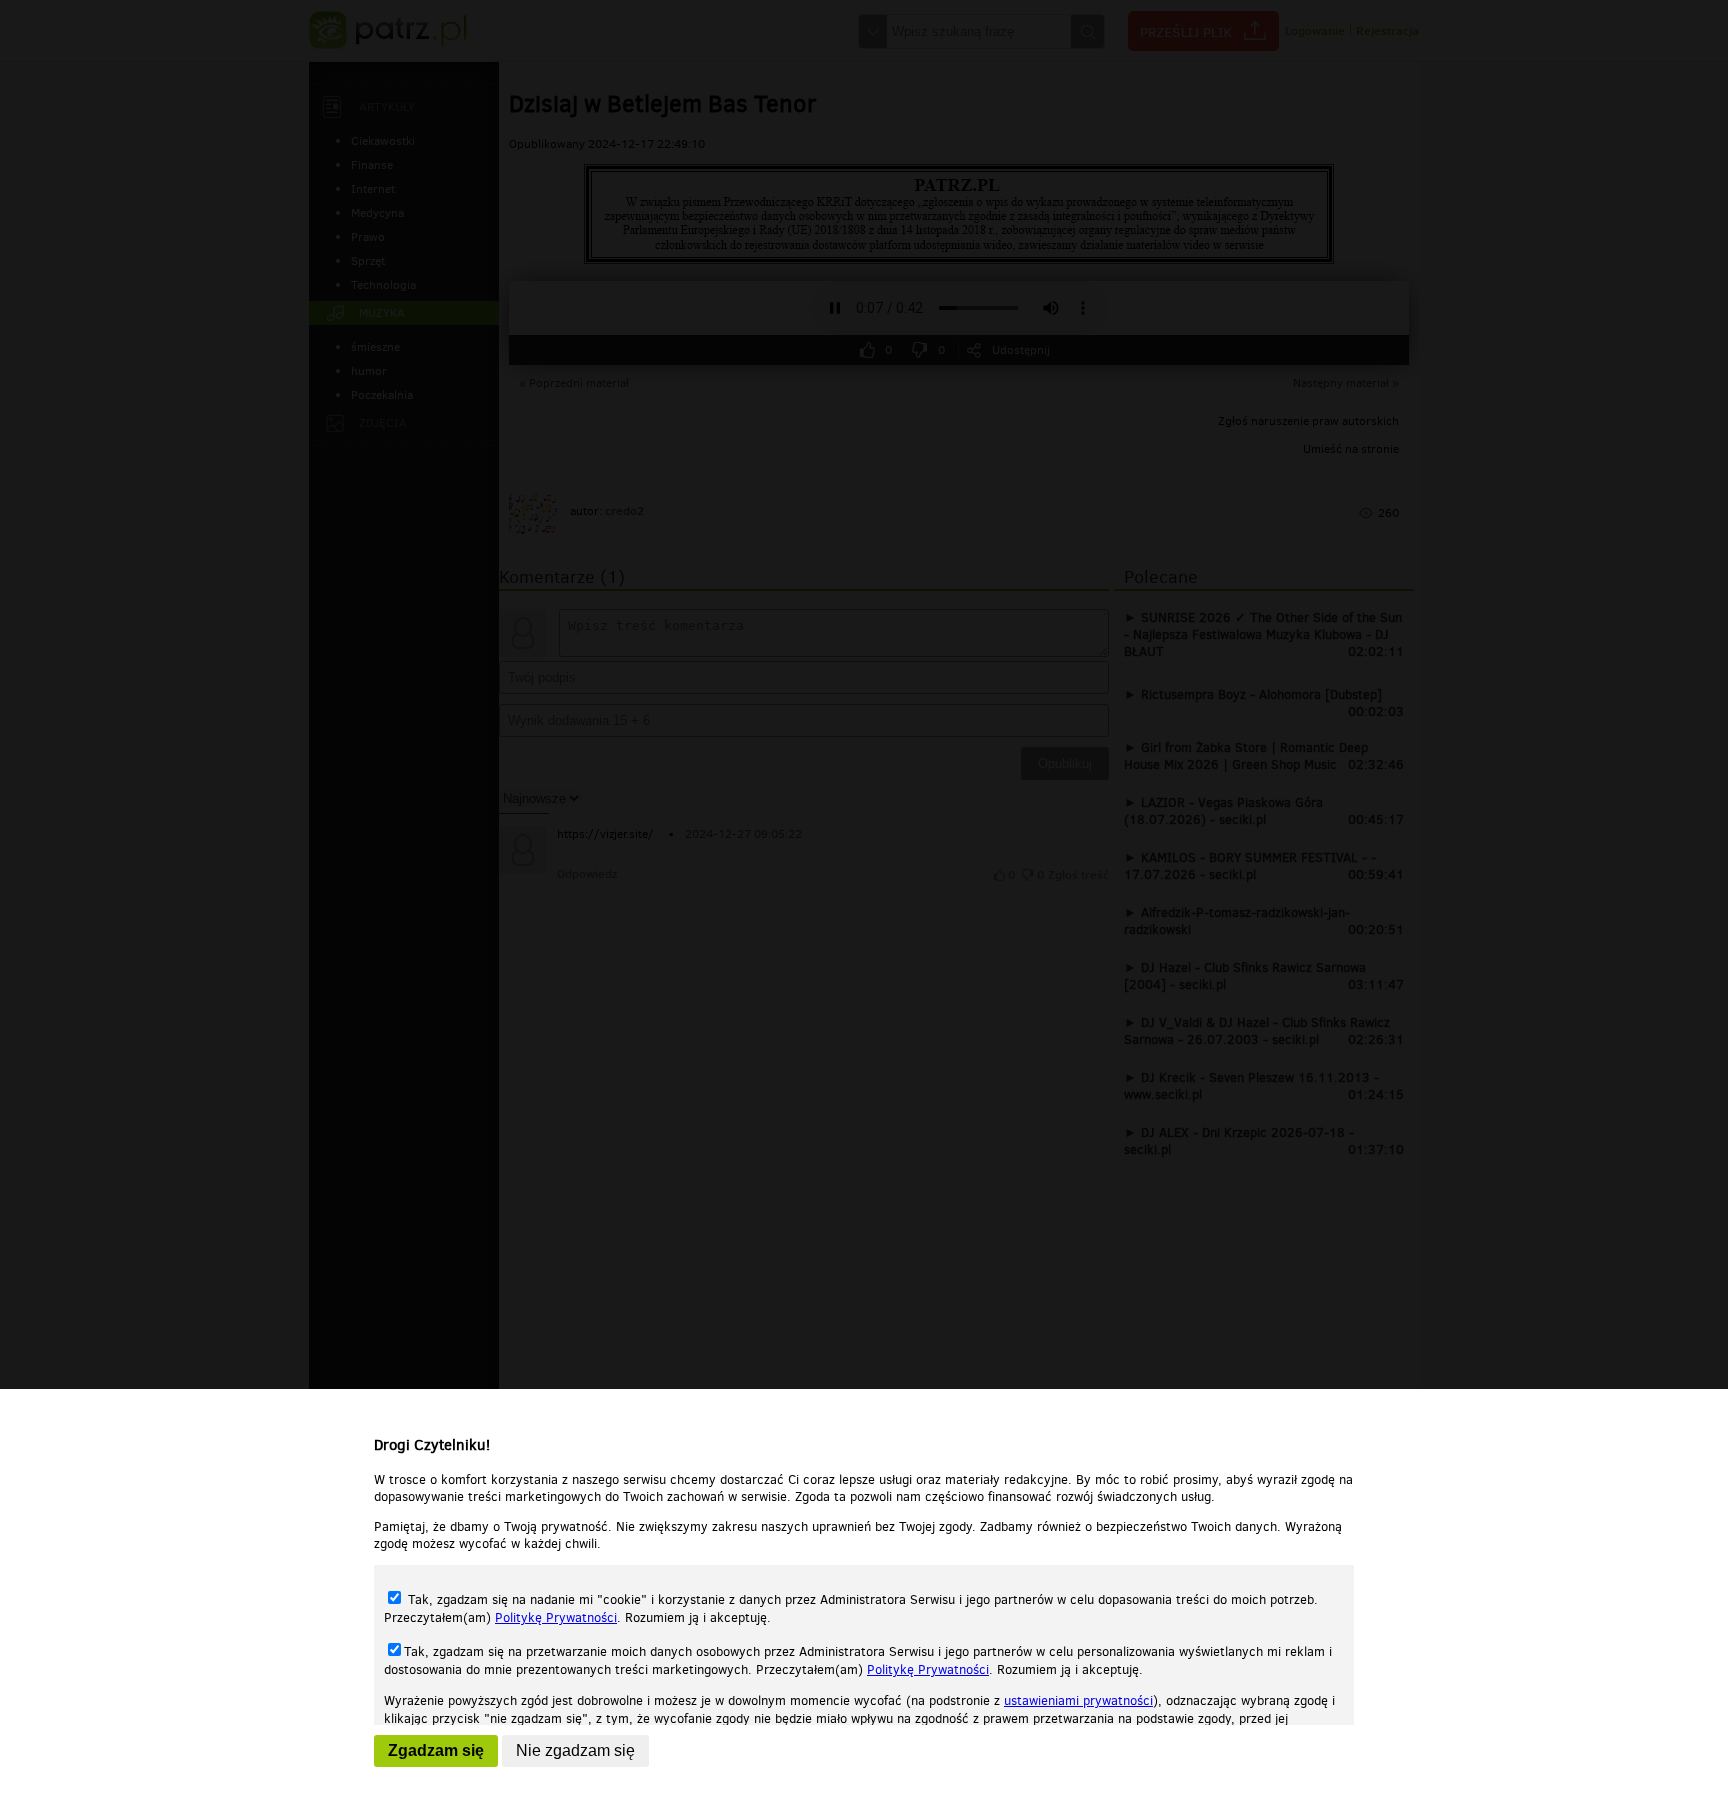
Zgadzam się (436, 1750)
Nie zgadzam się (575, 1750)
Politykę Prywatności (556, 1617)
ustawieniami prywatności (1078, 1700)
